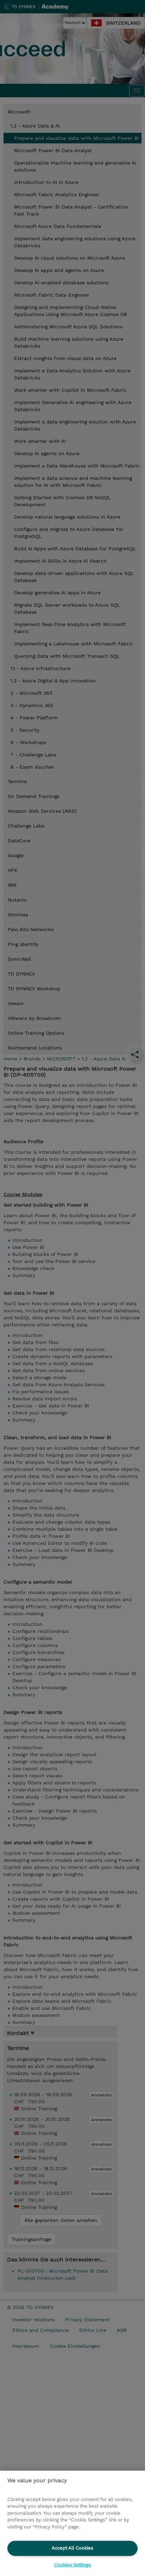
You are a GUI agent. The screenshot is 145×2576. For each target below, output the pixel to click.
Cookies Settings (72, 2565)
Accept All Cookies (72, 2548)
